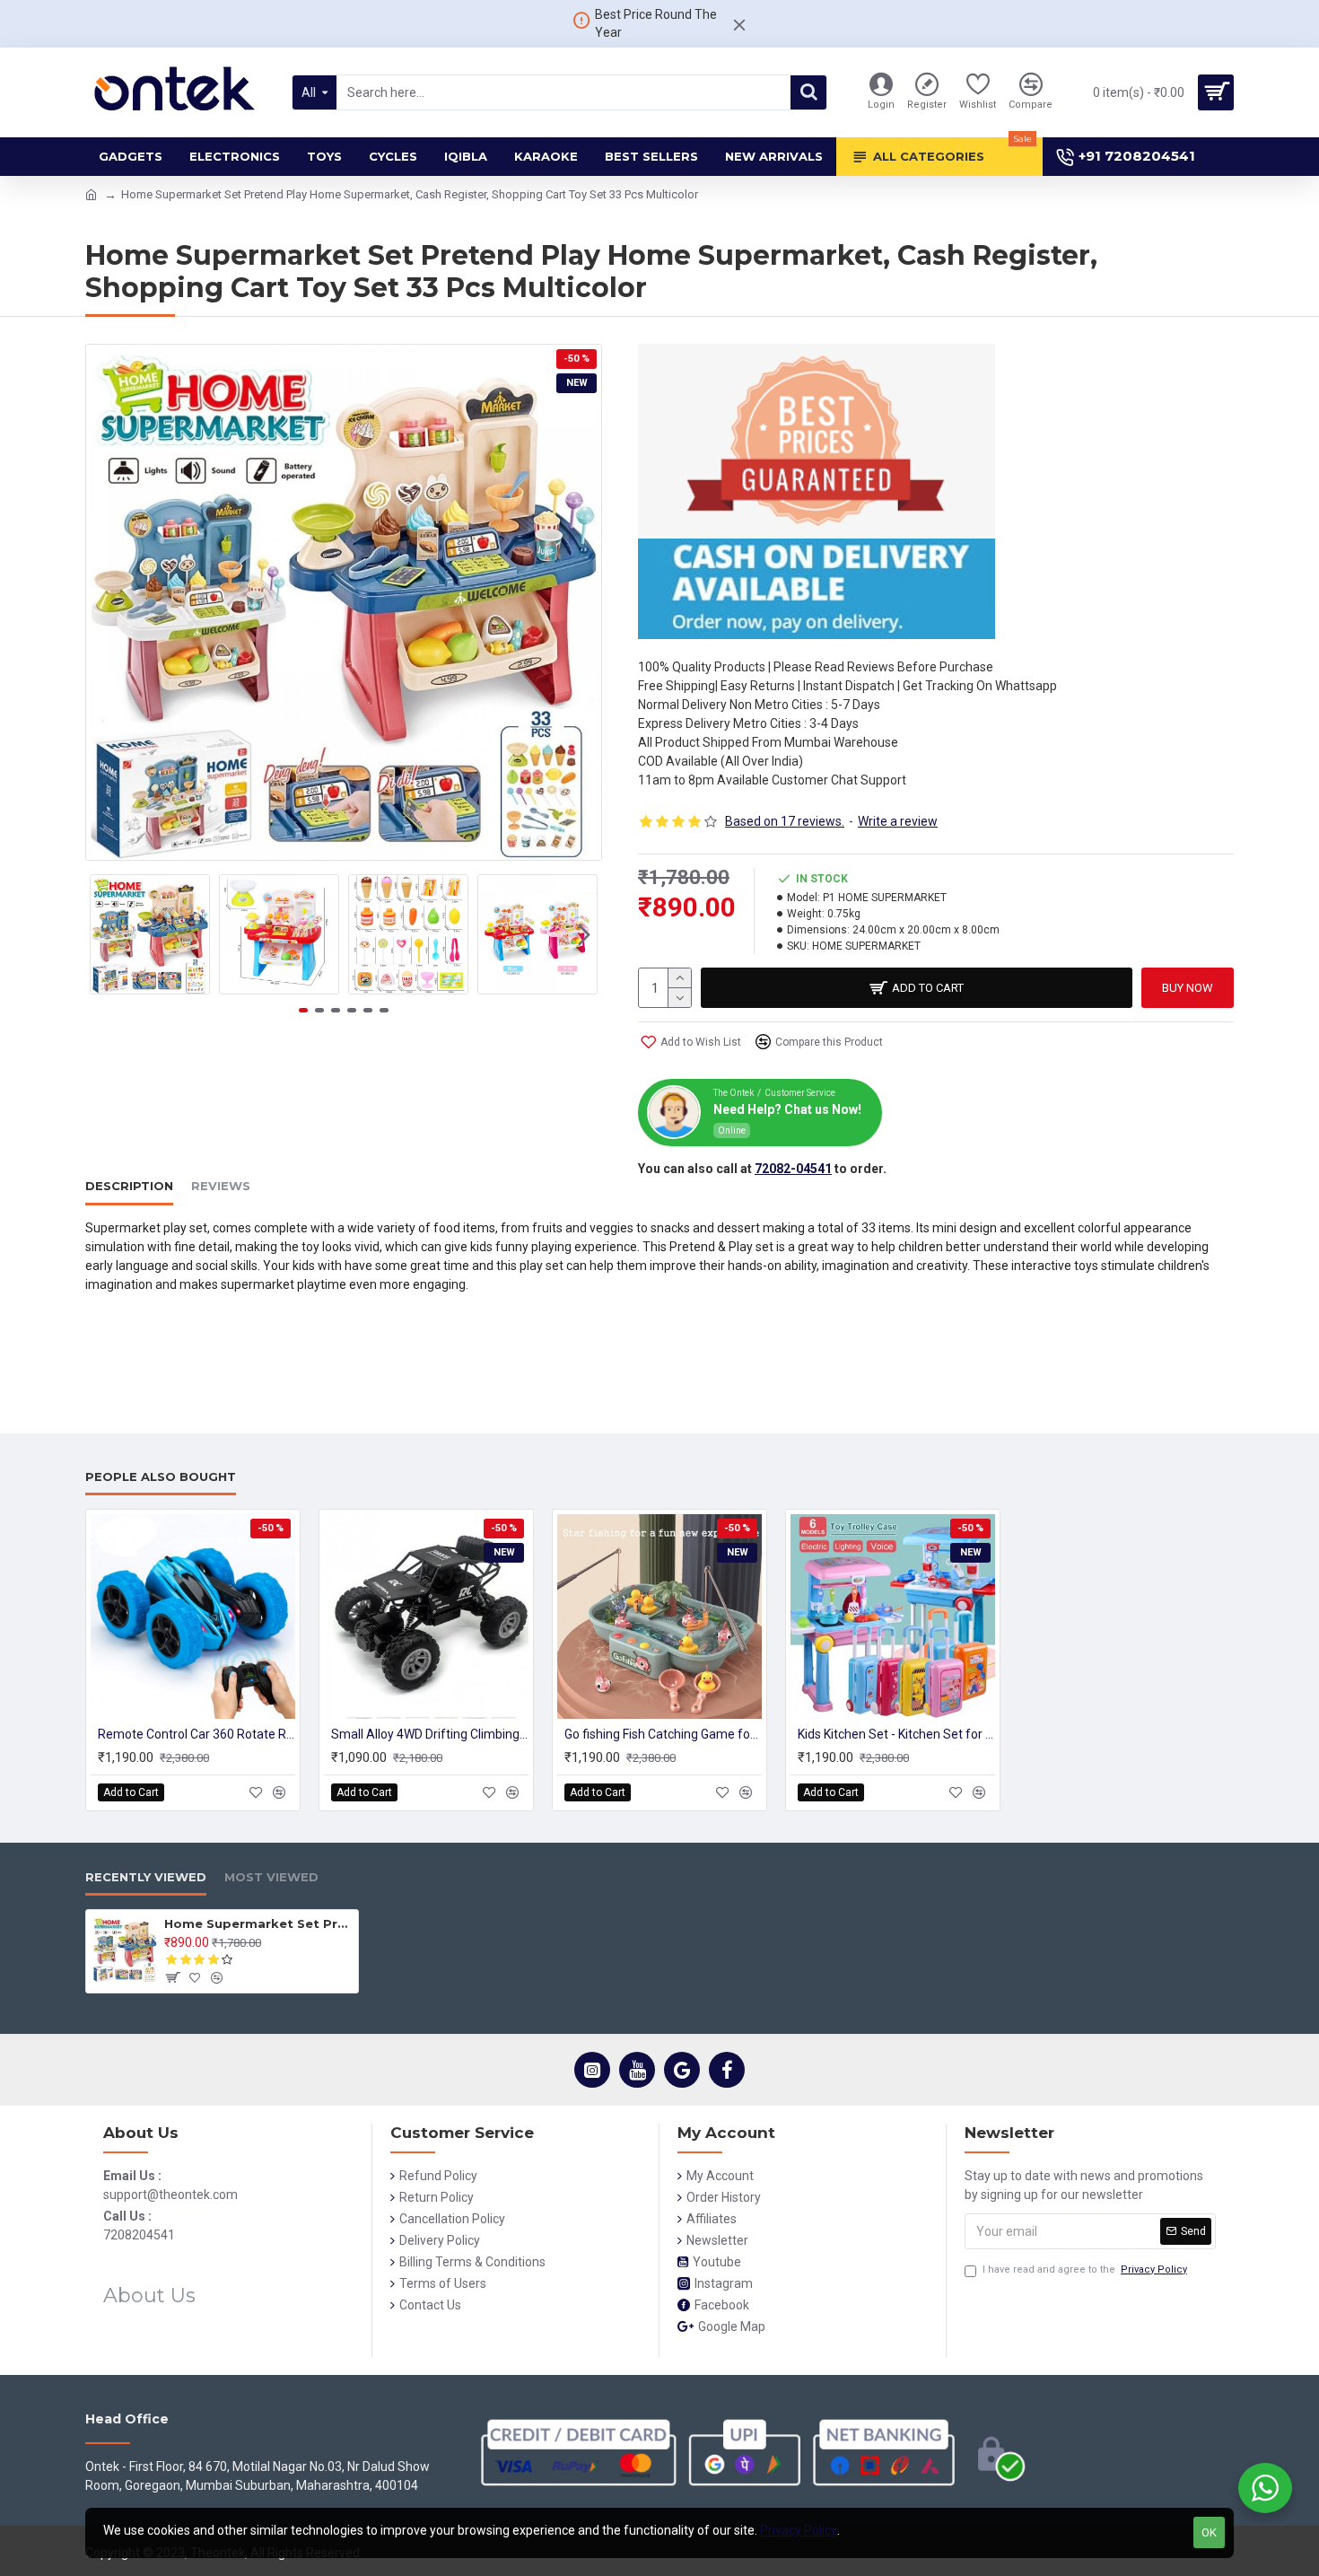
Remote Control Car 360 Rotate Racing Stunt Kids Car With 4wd (197, 1734)
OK (1209, 2532)
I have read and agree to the (1085, 2269)
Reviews (221, 1186)
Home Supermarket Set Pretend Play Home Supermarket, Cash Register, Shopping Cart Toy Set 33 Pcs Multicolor (258, 1923)
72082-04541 (793, 1169)
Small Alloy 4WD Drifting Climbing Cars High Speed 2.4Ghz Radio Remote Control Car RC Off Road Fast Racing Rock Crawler (430, 1734)
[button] (103, 934)
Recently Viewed (146, 1877)
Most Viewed (271, 1877)
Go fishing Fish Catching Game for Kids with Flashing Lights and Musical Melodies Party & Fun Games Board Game (663, 1734)
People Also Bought (161, 1476)
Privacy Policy (799, 2530)
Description (129, 1186)
